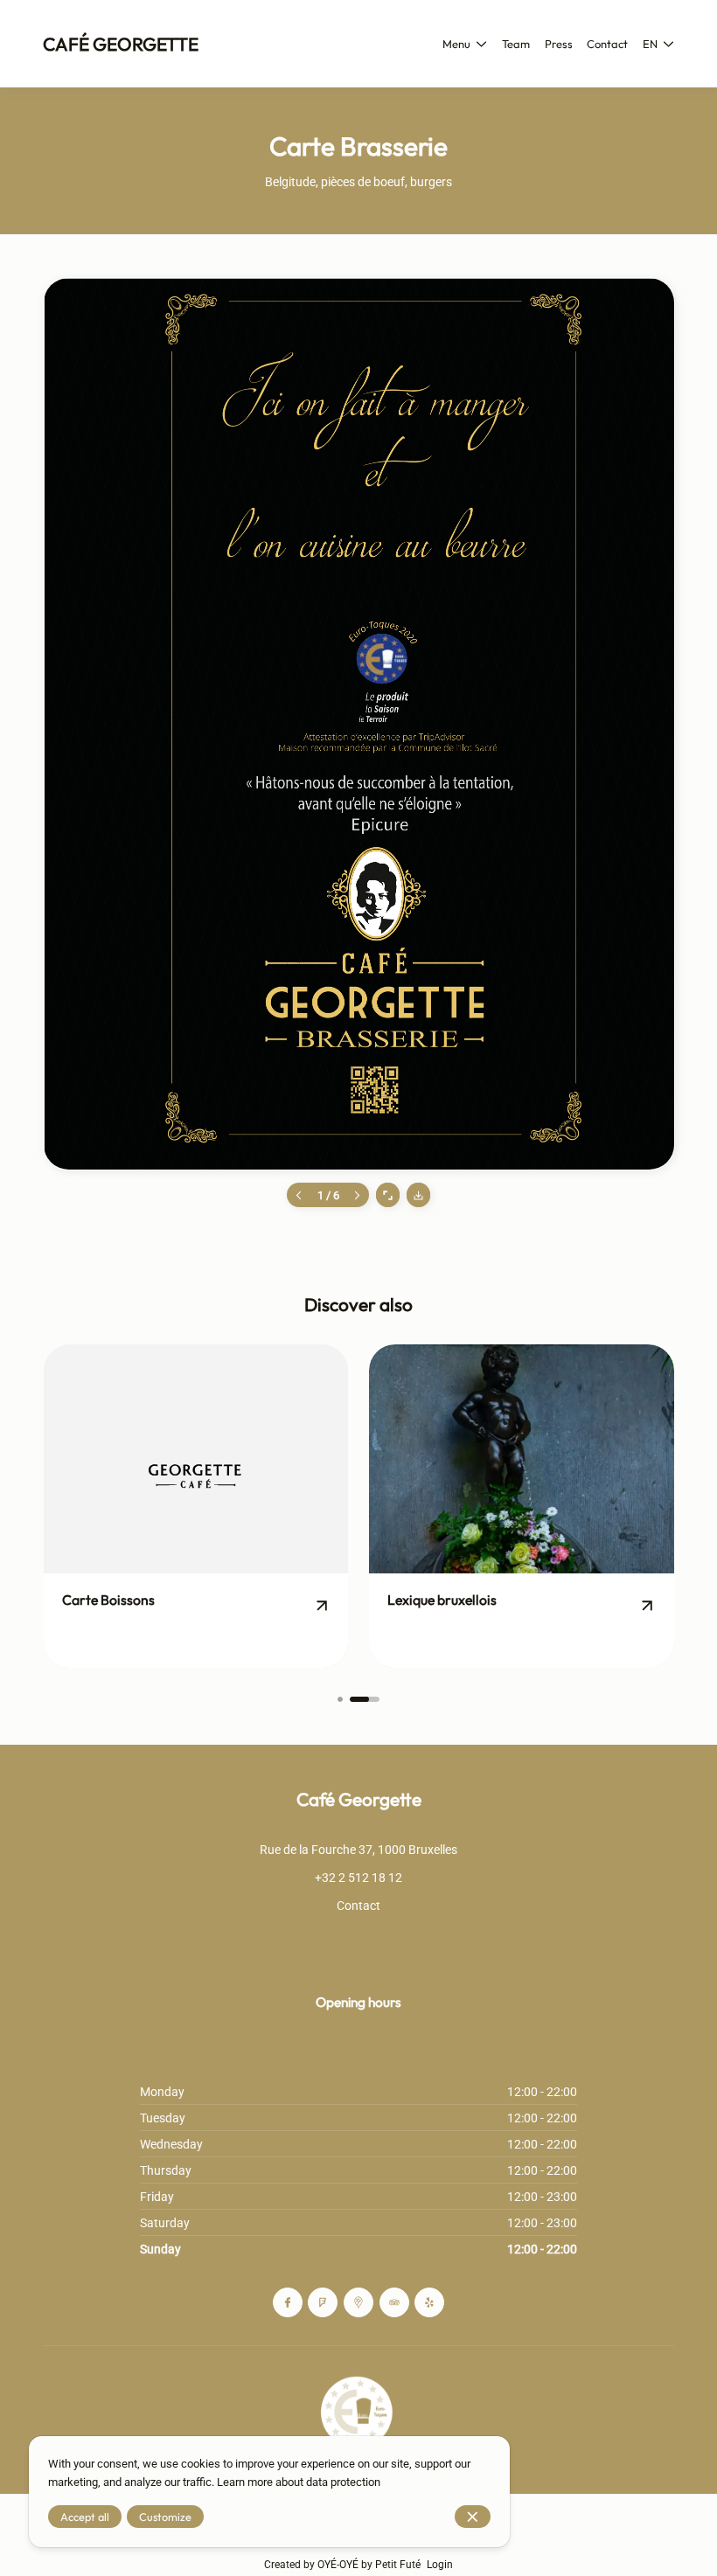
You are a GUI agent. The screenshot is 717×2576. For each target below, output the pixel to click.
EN (650, 44)
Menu (456, 44)
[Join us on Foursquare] (323, 2302)
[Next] (357, 1194)
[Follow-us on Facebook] (288, 2302)
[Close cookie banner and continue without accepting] (473, 2517)
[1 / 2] (340, 1699)
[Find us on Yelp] (429, 2302)
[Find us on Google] (358, 2302)
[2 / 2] (365, 1699)
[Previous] (299, 1194)
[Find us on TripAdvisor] (394, 2302)
